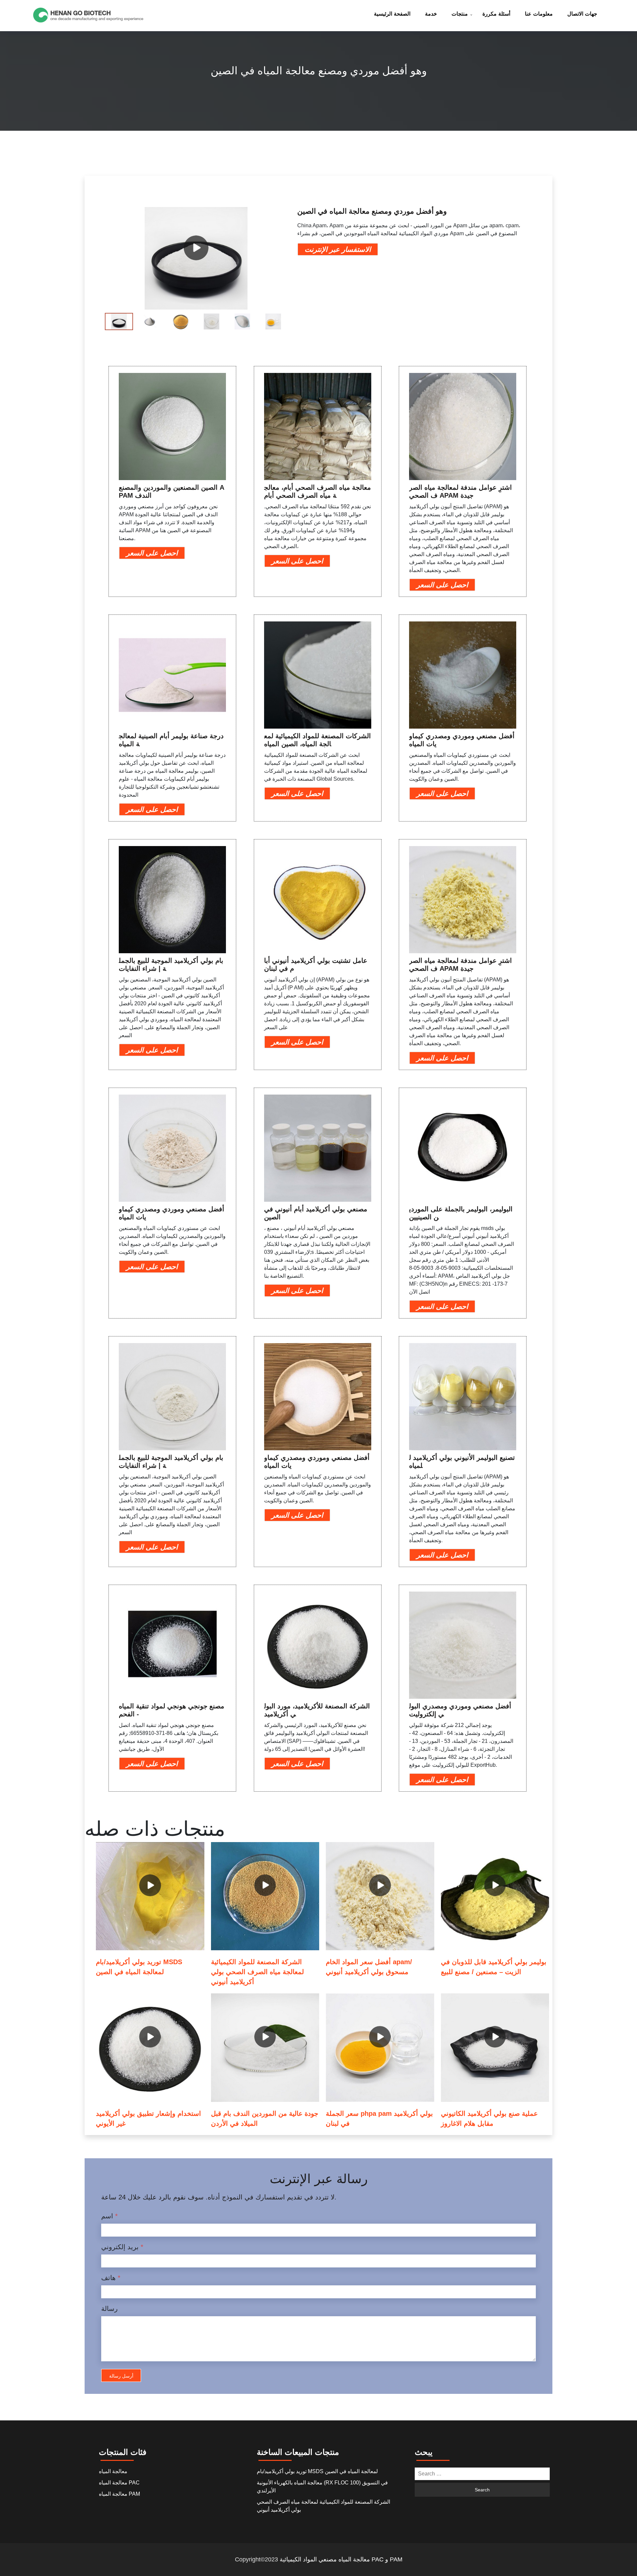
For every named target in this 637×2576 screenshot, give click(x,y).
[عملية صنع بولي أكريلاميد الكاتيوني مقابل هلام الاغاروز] (495, 2048)
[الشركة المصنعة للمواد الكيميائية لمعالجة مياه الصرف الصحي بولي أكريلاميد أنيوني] (265, 1896)
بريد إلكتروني (122, 2247)
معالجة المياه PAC (119, 2483)
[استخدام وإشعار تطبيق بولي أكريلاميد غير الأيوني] (150, 2048)
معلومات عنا (539, 14)
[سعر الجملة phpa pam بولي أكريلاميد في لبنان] (380, 2048)
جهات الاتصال (582, 14)
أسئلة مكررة (496, 14)
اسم (109, 2216)
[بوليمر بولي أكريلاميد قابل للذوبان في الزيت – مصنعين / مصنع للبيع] (495, 1896)
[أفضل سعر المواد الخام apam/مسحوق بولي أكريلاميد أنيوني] (380, 1896)
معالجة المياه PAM (119, 2494)
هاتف (111, 2278)
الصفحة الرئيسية (392, 14)
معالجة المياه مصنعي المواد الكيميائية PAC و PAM (341, 2559)
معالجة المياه (113, 2471)
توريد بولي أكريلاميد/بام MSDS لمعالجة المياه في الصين (317, 2471)
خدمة (431, 14)
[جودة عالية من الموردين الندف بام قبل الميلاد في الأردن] (265, 2048)
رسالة (109, 2309)
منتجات (460, 14)
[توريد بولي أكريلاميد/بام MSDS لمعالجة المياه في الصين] (150, 1896)
